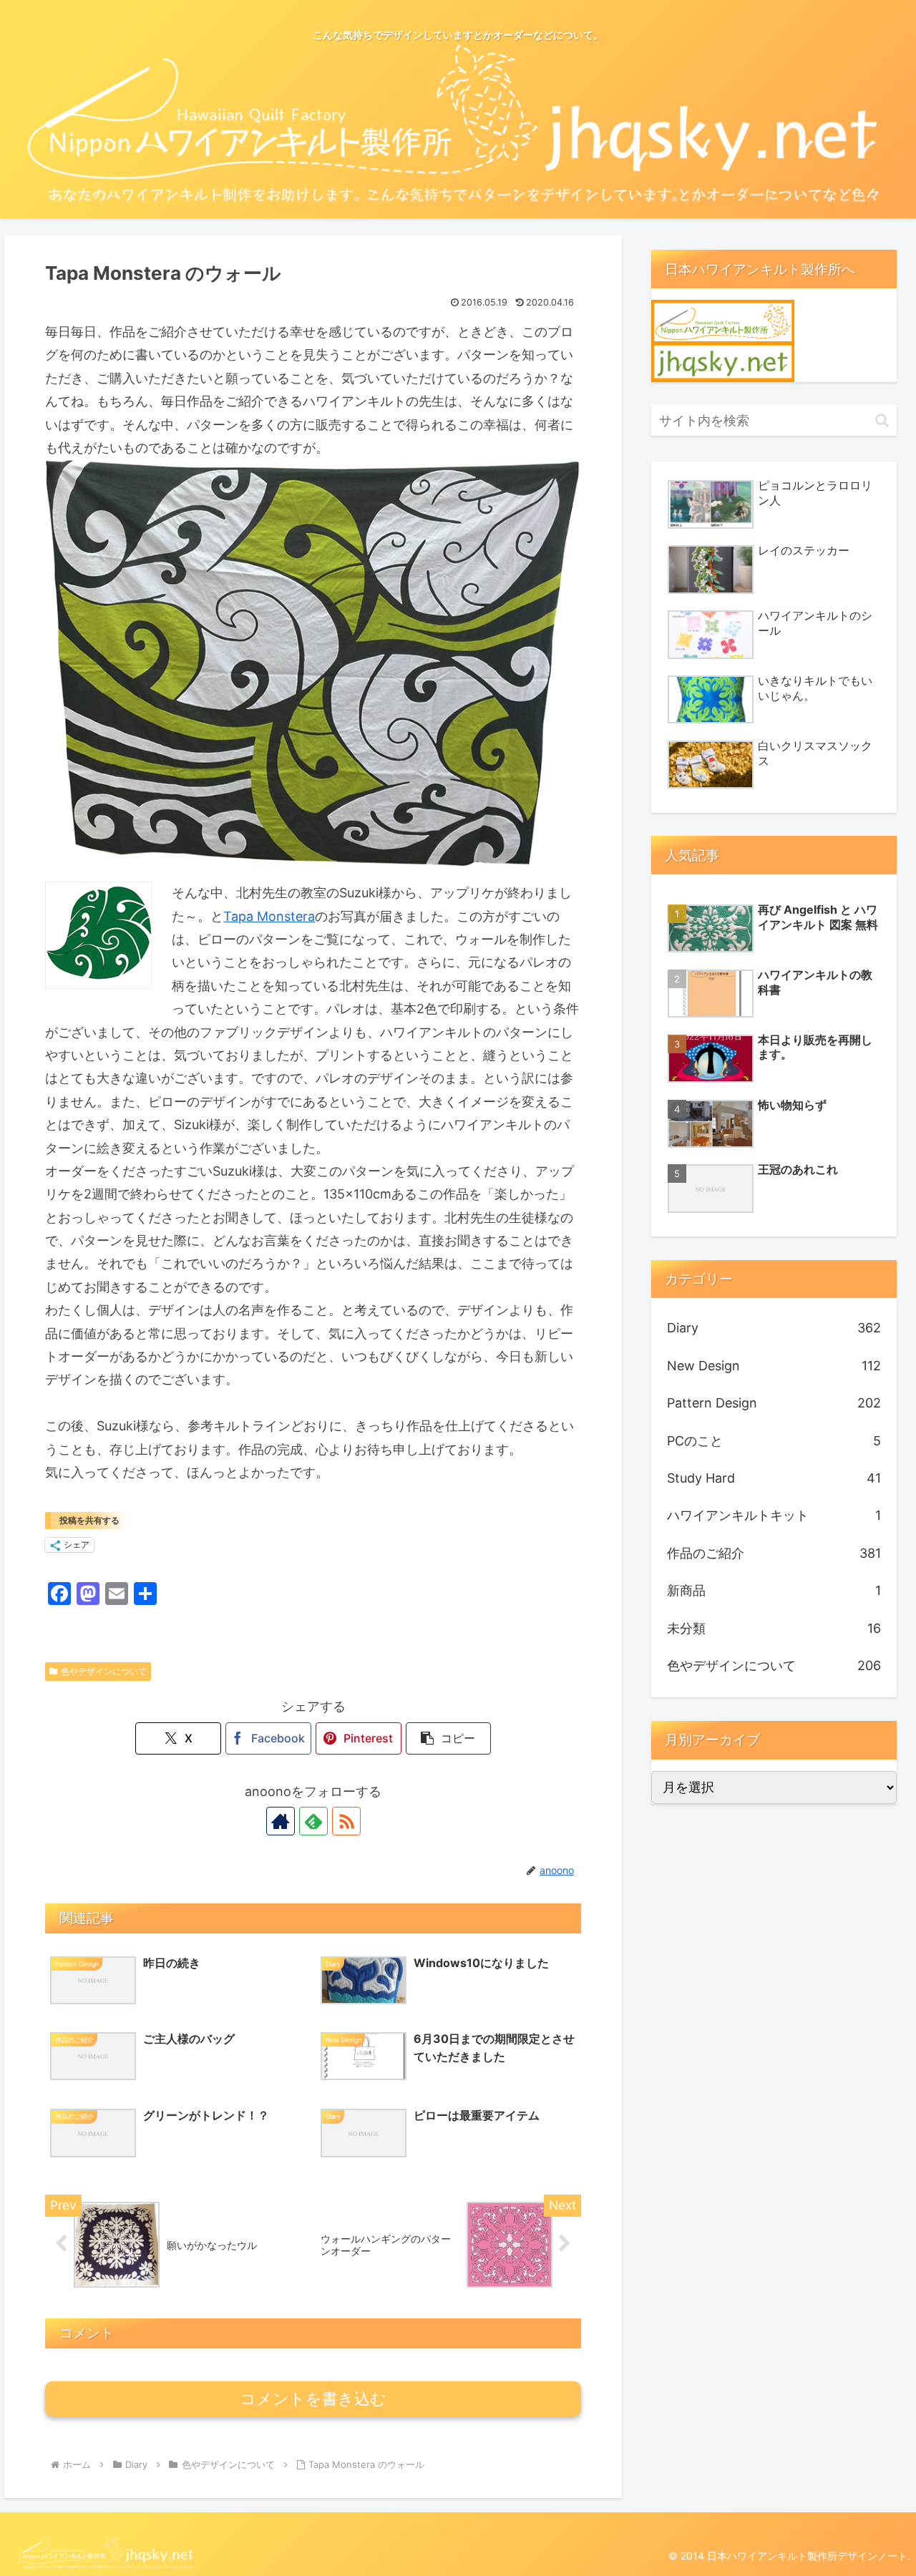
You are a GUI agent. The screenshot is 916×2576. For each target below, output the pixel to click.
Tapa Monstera (269, 916)
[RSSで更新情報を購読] (346, 1821)
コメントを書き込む (313, 2399)
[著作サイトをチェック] (281, 1821)
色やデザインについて (104, 1671)
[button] (449, 1738)
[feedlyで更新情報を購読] (313, 1821)
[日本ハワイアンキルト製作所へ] (723, 340)
